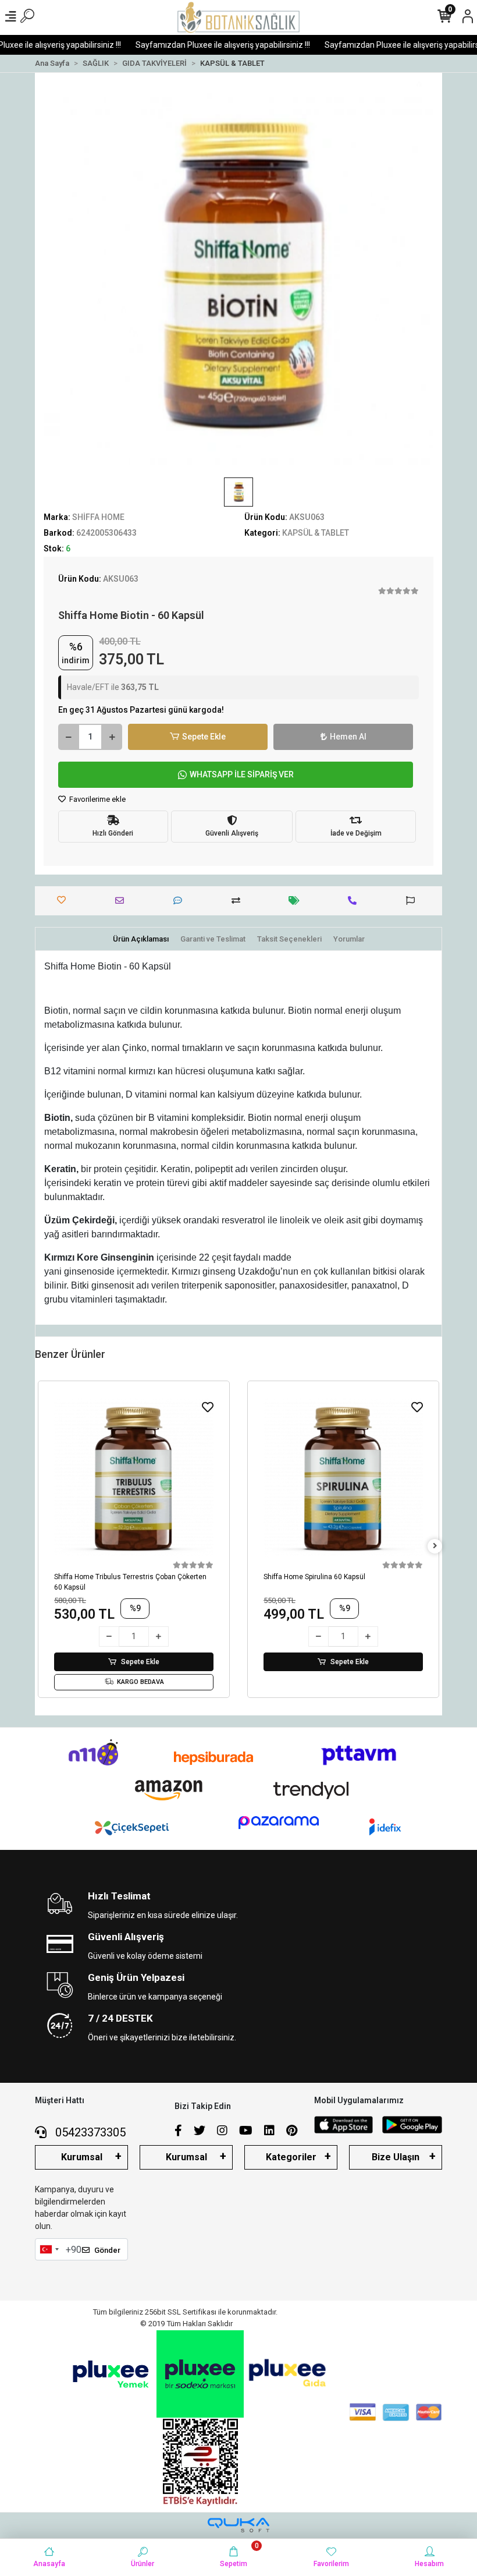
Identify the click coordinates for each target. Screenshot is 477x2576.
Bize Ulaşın (396, 2157)
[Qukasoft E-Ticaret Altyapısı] (238, 2525)
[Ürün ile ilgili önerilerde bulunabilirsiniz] (413, 900)
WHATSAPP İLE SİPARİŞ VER (242, 774)
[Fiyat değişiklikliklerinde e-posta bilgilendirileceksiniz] (297, 900)
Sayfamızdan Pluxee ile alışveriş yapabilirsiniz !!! (200, 45)
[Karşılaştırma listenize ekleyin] (239, 900)
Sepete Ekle (204, 737)
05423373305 (89, 2132)
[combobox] (49, 2249)
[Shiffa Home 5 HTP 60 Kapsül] (343, 1478)
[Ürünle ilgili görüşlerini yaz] (181, 900)
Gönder (107, 2250)
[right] (435, 1546)
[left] (42, 1546)
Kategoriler (291, 2157)
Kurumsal (82, 2157)
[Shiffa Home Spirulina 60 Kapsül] (134, 1478)
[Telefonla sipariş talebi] (355, 900)
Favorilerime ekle (97, 799)
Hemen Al (348, 737)
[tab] (141, 939)
